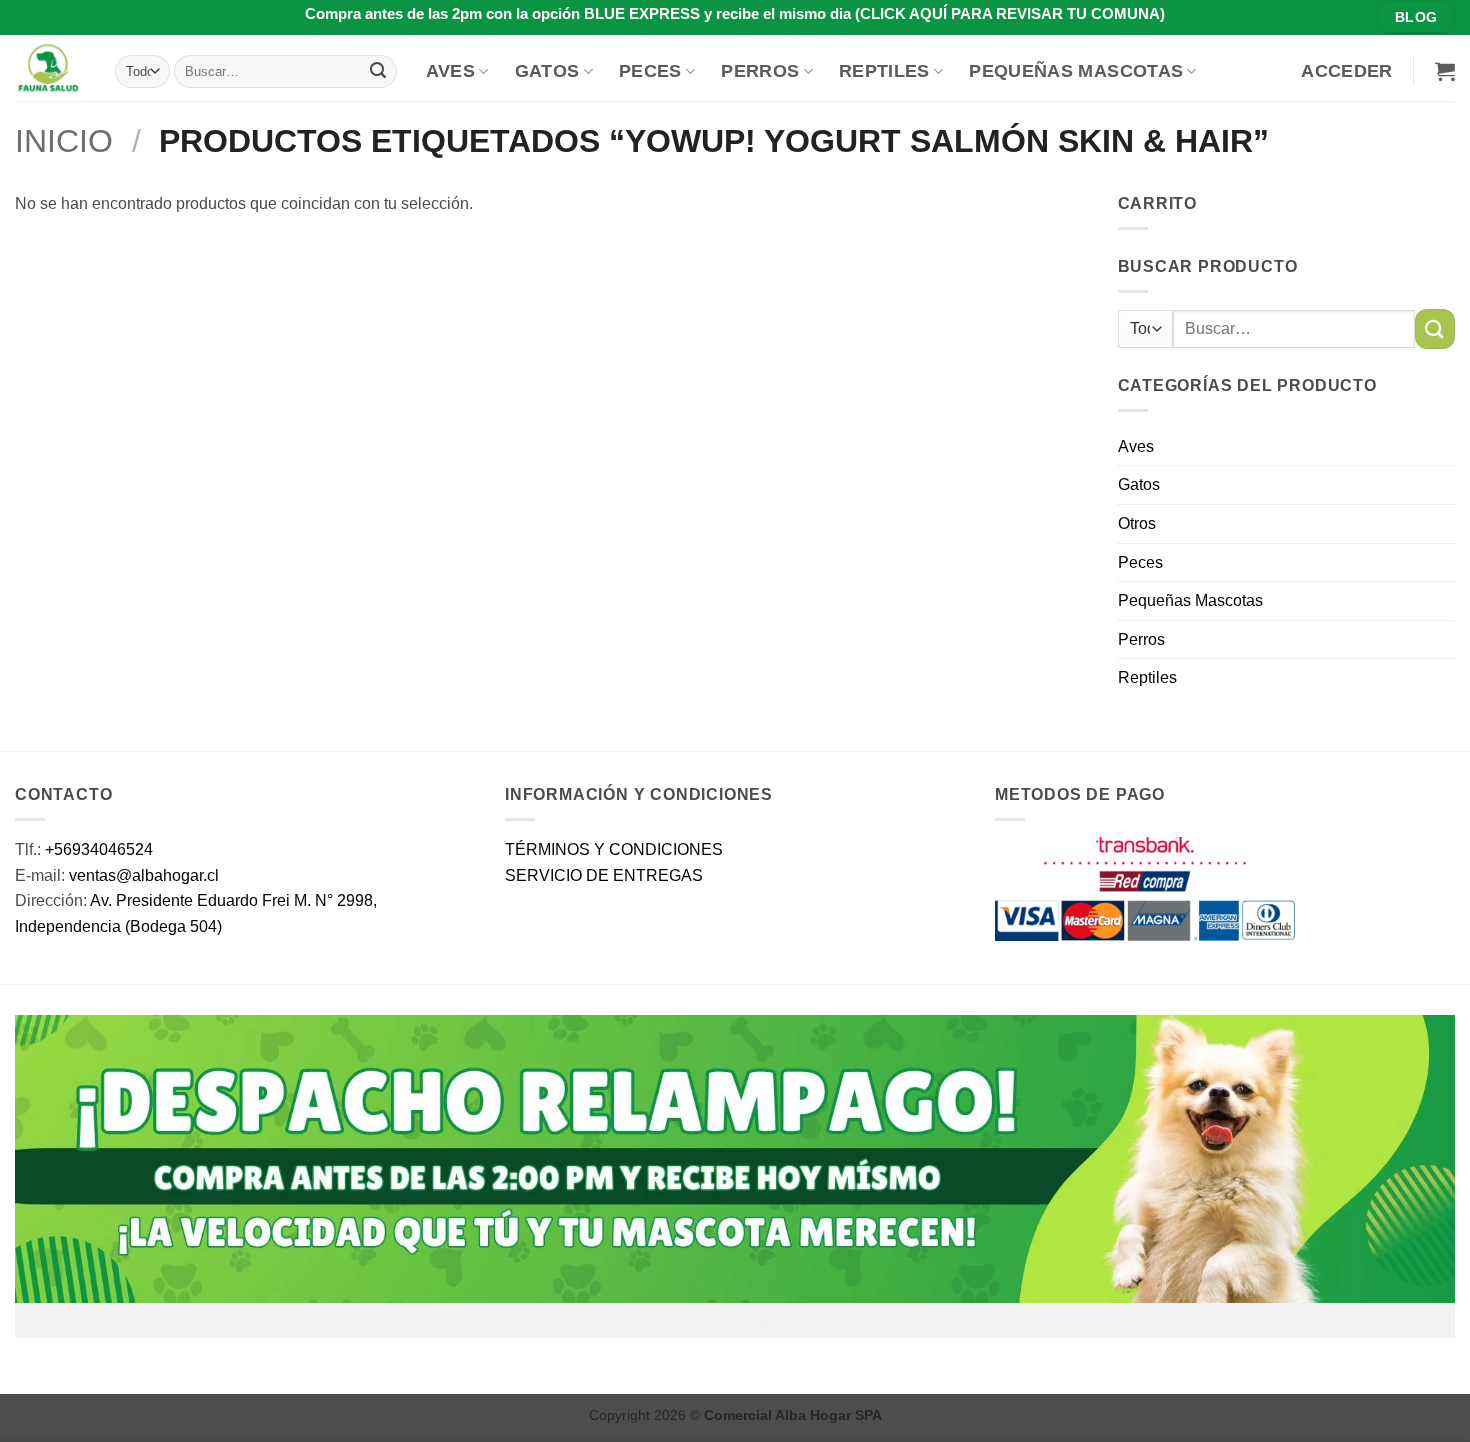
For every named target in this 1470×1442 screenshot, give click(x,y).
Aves (450, 71)
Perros (760, 71)
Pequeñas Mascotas (1076, 71)
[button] (1346, 71)
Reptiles (884, 71)
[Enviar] (378, 71)
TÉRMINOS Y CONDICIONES (614, 849)
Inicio (64, 141)
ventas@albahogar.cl (144, 875)
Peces (650, 71)
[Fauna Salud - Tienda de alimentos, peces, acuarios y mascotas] (50, 68)
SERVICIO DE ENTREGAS (604, 875)
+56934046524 (99, 849)
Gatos (547, 71)
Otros (1137, 523)
